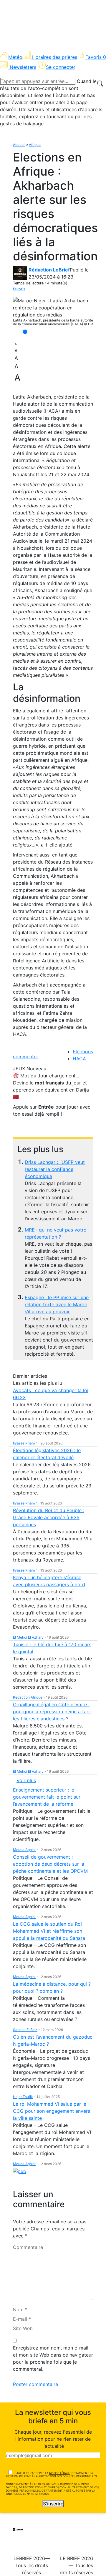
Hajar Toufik (23, 2097)
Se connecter (61, 67)
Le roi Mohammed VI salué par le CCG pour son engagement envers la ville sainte (52, 2111)
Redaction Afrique (28, 1697)
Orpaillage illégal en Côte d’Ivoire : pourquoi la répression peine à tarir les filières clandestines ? (52, 1712)
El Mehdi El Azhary (28, 1637)
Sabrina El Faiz (25, 2030)
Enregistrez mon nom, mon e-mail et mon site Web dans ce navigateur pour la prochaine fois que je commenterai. (53, 2358)
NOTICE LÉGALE (59, 2473)
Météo (15, 57)
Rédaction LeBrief (49, 270)
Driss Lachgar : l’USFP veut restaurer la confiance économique (55, 1169)
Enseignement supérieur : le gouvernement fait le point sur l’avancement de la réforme (47, 1797)
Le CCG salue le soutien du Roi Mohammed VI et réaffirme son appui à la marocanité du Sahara (49, 1931)
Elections (83, 1052)
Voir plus (26, 1780)
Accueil (19, 145)
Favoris (96, 57)
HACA (79, 1059)
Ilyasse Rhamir (25, 1443)
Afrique (35, 145)
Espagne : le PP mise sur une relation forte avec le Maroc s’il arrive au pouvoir (57, 1304)
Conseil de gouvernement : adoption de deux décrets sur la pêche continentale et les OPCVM (50, 1864)
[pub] (20, 2171)
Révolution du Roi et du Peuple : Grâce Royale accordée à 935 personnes (49, 1517)
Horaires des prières (55, 57)
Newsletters (23, 67)
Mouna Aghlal (24, 1850)
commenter (26, 1057)
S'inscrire (53, 2504)
